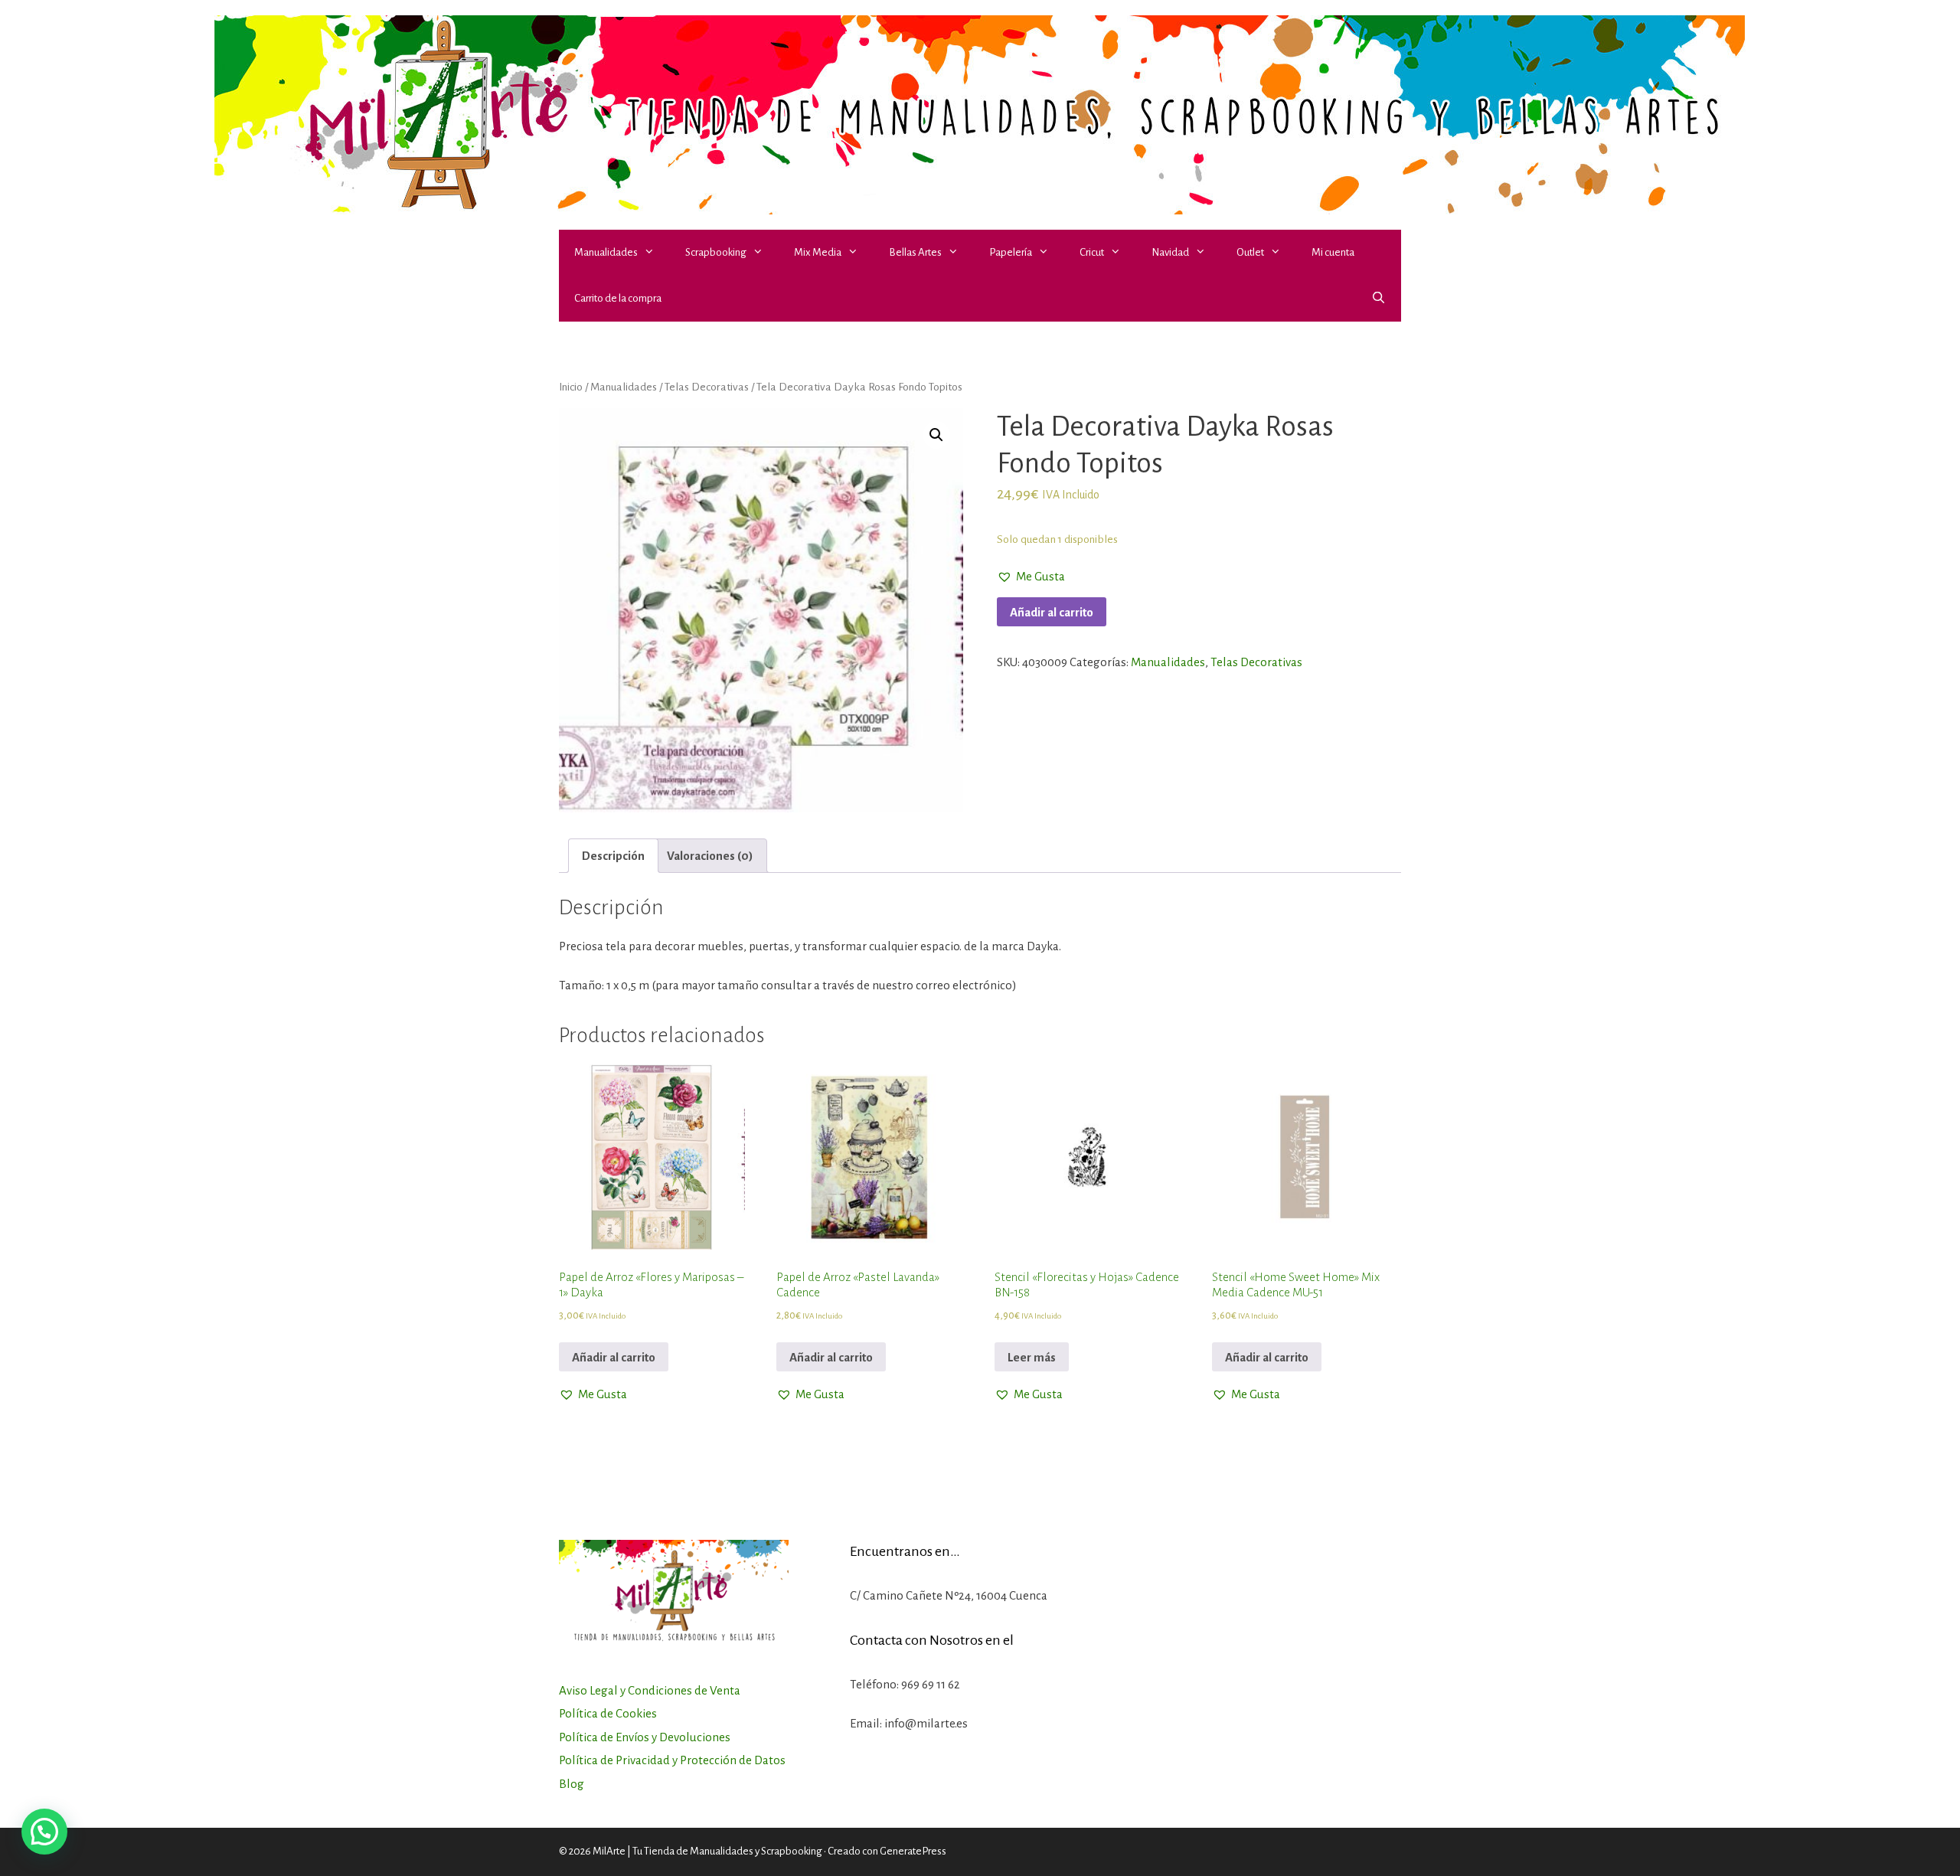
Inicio (571, 387)
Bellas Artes (915, 252)
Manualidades (606, 252)
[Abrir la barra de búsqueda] (1379, 299)
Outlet (1250, 252)
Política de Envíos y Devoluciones (645, 1737)
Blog (572, 1784)
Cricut (1092, 252)
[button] (654, 253)
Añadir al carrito (1052, 612)
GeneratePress (913, 1851)
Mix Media (818, 252)
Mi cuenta (1333, 252)
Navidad (1170, 252)
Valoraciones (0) (710, 856)
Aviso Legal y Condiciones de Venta (650, 1690)
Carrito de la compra (618, 298)
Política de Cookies (608, 1713)
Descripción (613, 856)
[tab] (613, 856)
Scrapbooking (716, 252)
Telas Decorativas (707, 387)
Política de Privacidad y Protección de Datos (672, 1760)
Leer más (1032, 1357)
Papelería (1011, 252)
